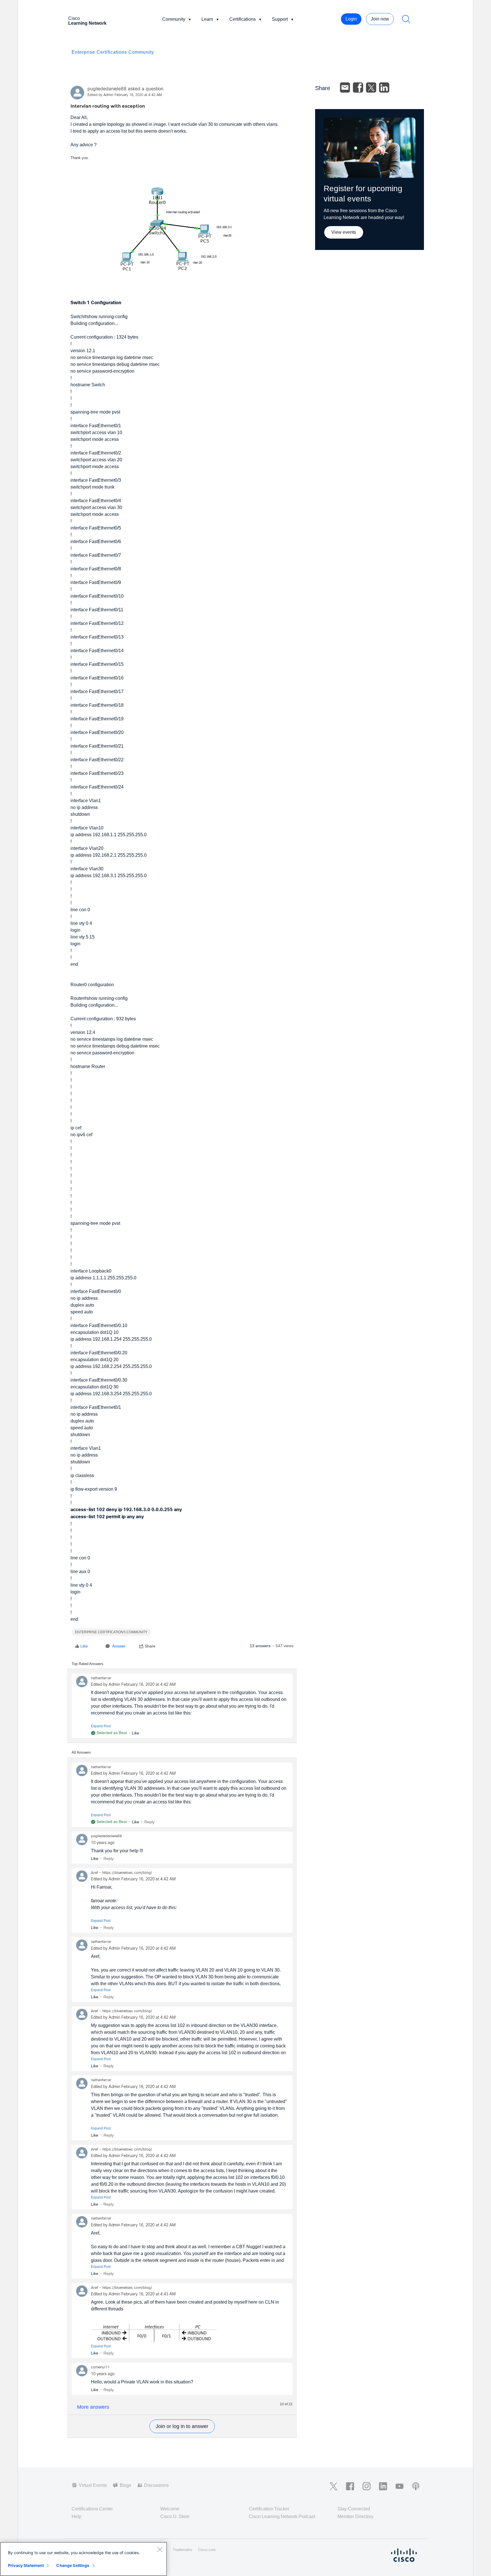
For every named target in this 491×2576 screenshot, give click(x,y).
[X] (371, 87)
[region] (84, 2559)
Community (174, 19)
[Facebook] (358, 87)
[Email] (345, 87)
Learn (207, 19)
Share (150, 1646)
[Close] (160, 2549)
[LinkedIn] (384, 87)
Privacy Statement (26, 2565)
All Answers (81, 1752)
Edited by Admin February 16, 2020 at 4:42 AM (125, 95)
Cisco (87, 21)
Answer (119, 1646)
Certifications (243, 19)
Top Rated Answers (88, 1664)
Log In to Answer (182, 2426)
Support (280, 19)
